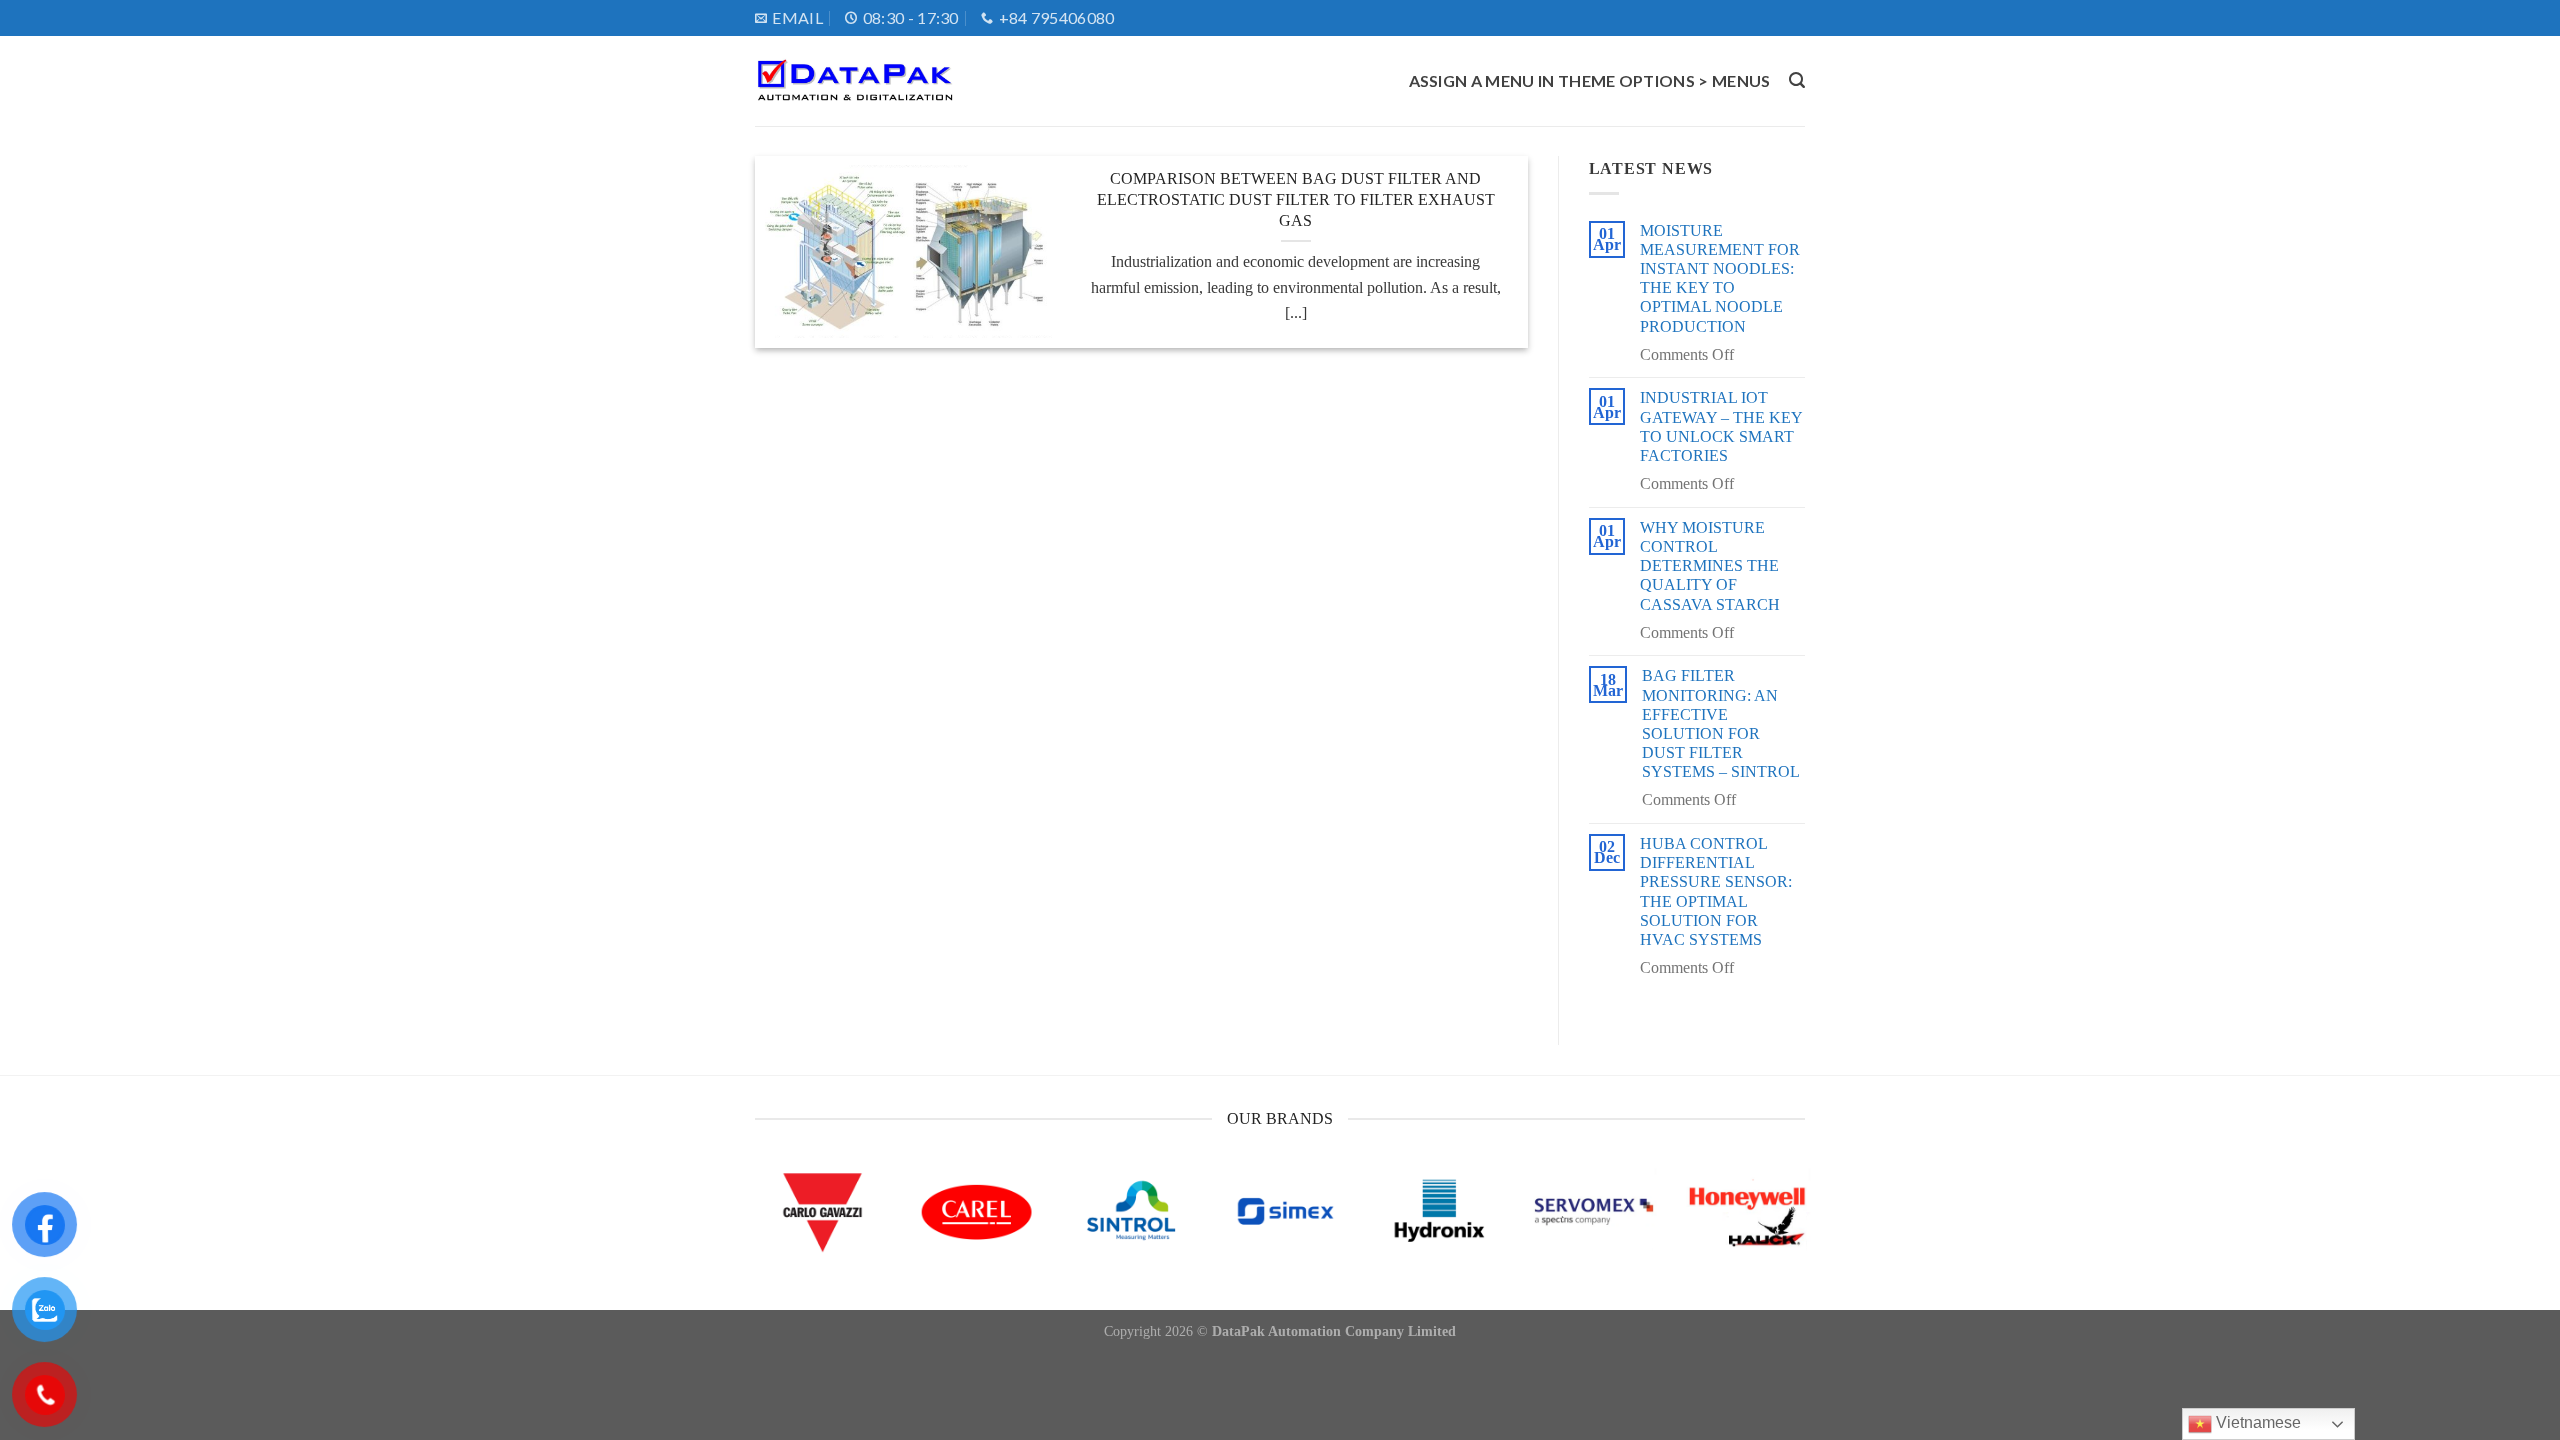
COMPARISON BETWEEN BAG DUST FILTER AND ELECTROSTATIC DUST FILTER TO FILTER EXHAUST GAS (1296, 199)
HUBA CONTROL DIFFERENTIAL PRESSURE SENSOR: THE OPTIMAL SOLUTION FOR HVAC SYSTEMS (1716, 891)
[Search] (1797, 80)
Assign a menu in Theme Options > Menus (1590, 80)
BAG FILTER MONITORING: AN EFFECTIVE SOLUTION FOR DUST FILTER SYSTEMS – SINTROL (1721, 723)
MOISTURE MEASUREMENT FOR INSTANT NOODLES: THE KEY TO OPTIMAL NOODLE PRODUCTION (1720, 278)
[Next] (1773, 1234)
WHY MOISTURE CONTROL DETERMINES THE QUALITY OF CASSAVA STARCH (1710, 566)
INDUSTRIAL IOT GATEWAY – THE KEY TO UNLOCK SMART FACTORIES (1721, 426)
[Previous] (787, 1234)
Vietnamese (2256, 1422)
